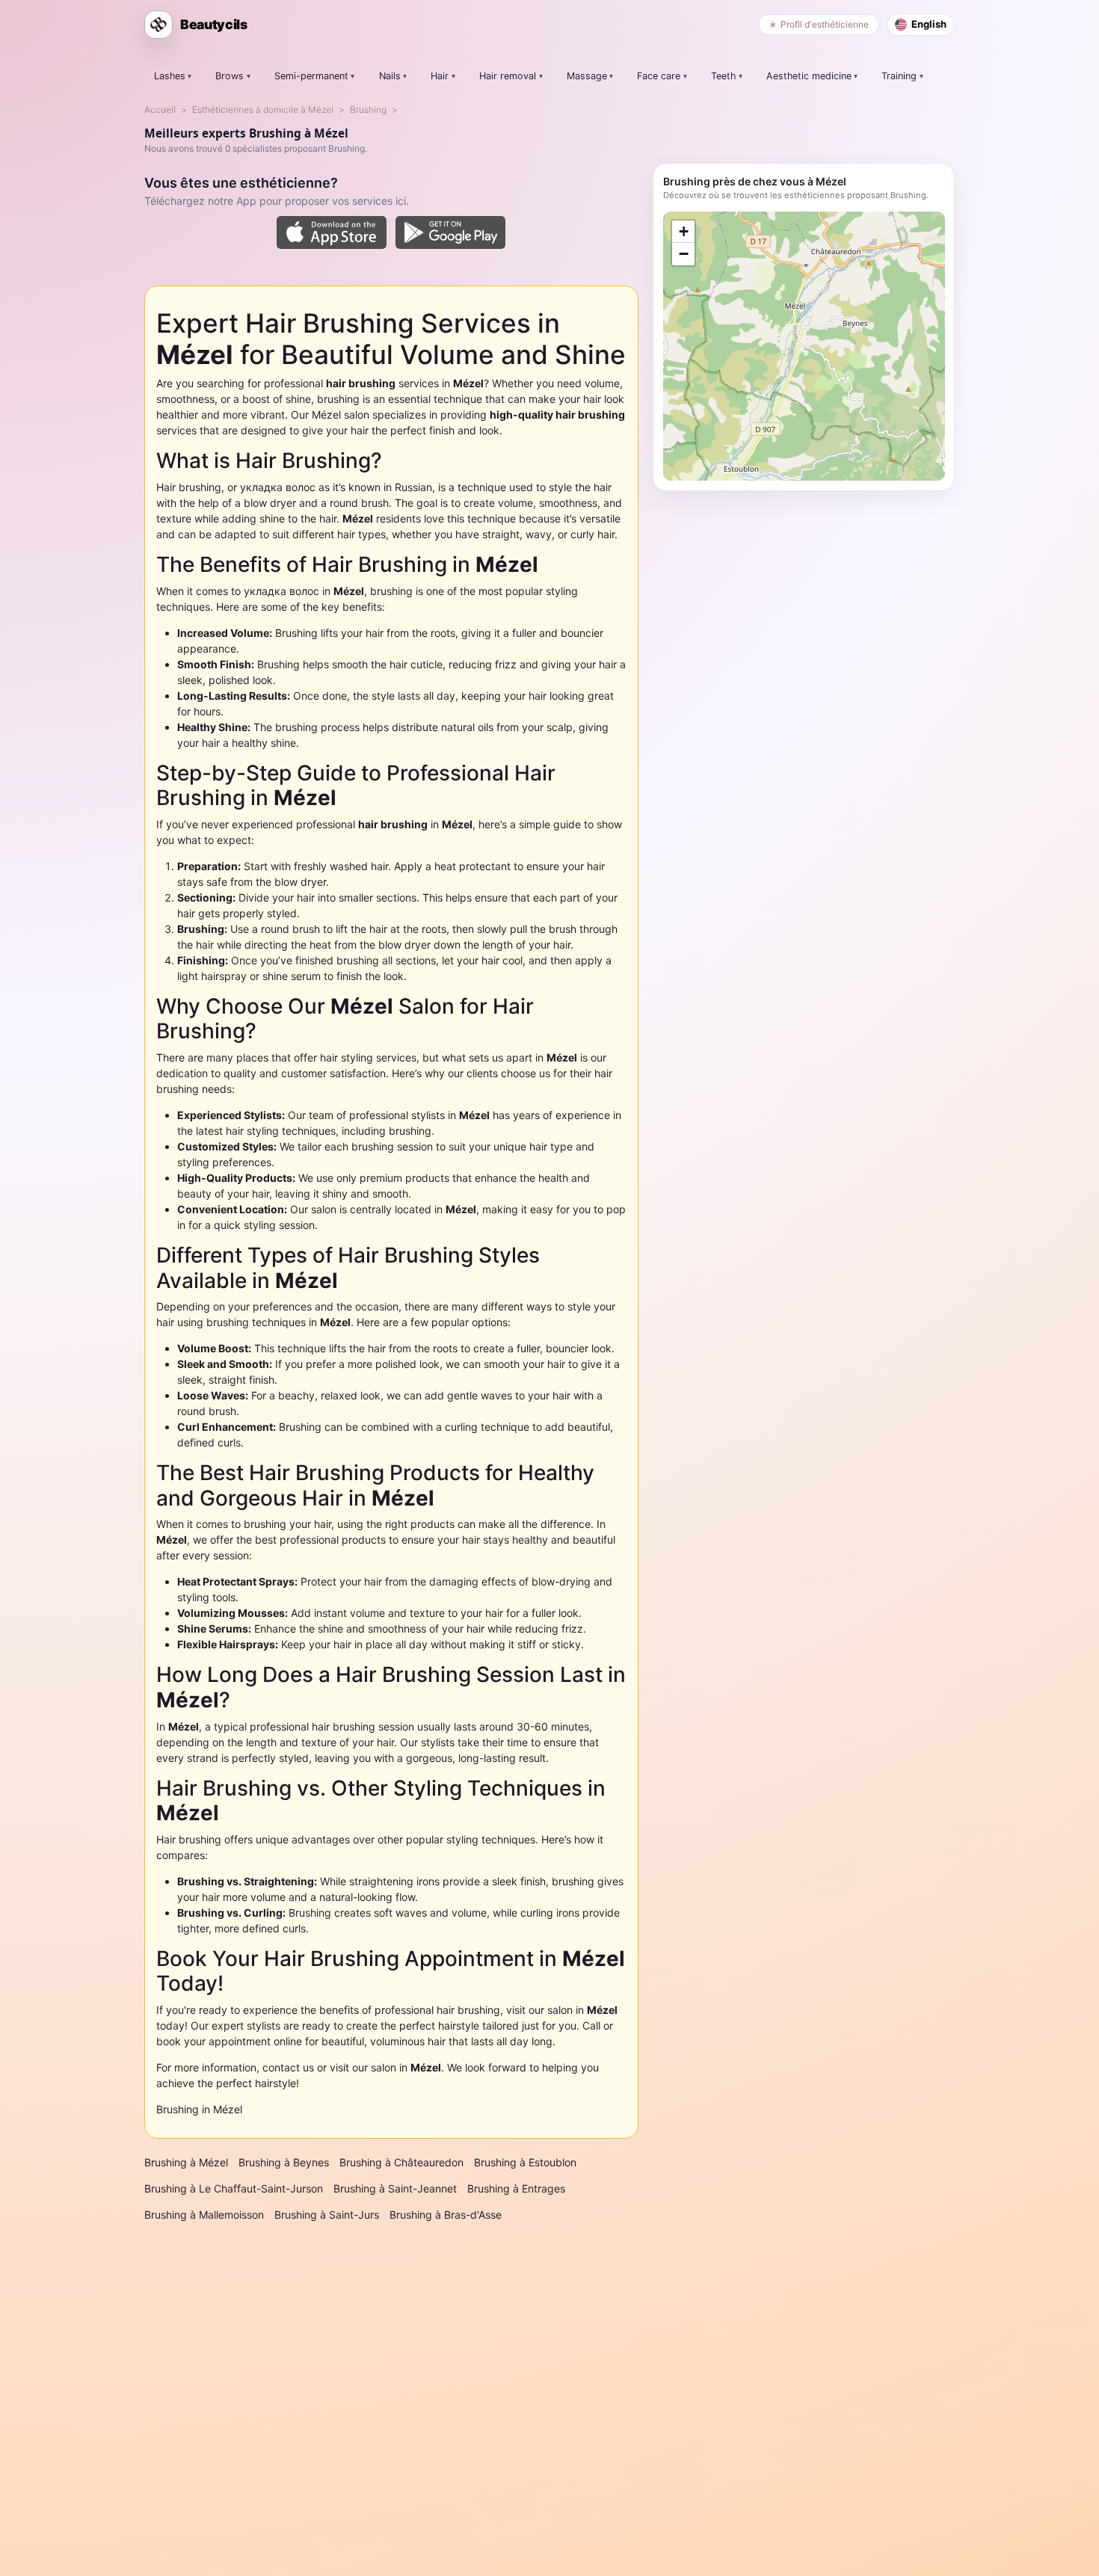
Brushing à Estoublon (525, 2162)
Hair (440, 76)
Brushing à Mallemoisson (204, 2215)
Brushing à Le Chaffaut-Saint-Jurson (234, 2188)
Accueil (160, 110)
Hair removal (508, 76)
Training (899, 76)
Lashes (170, 76)
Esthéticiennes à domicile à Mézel (263, 110)
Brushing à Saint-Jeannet (395, 2188)
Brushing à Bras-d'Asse (446, 2215)
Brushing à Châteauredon (401, 2162)
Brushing (368, 110)
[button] (683, 232)
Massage (587, 76)
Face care (659, 76)
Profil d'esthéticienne (825, 24)
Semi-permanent (311, 76)
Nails (390, 76)
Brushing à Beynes (284, 2162)
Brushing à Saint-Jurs (327, 2215)
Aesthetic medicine (809, 76)
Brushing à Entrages (516, 2188)
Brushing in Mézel (199, 2109)
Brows (230, 76)
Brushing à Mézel (186, 2162)
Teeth (723, 76)
